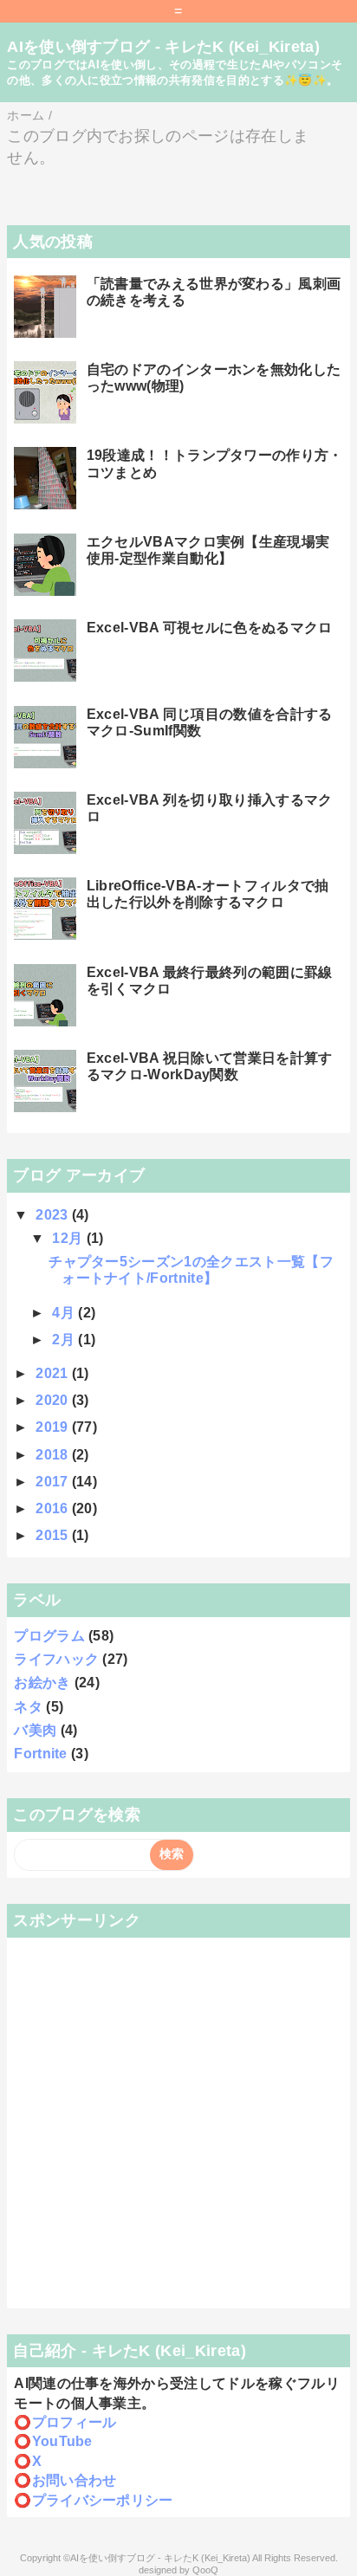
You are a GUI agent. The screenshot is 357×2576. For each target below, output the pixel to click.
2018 (54, 1455)
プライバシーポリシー (103, 2500)
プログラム (49, 1636)
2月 (65, 1340)
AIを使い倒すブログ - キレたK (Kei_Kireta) (163, 47)
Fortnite (41, 1754)
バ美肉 (35, 1730)
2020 (54, 1400)
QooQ (205, 2570)
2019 (54, 1427)
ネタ (28, 1707)
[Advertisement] (178, 2123)
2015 (54, 1535)
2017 (54, 1482)
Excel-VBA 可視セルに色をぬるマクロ (210, 628)
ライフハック (56, 1659)
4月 (65, 1313)
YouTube (62, 2441)
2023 (54, 1215)
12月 (69, 1238)
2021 (54, 1373)
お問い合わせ (75, 2480)
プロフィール (75, 2422)
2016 (54, 1508)
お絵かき (42, 1683)
